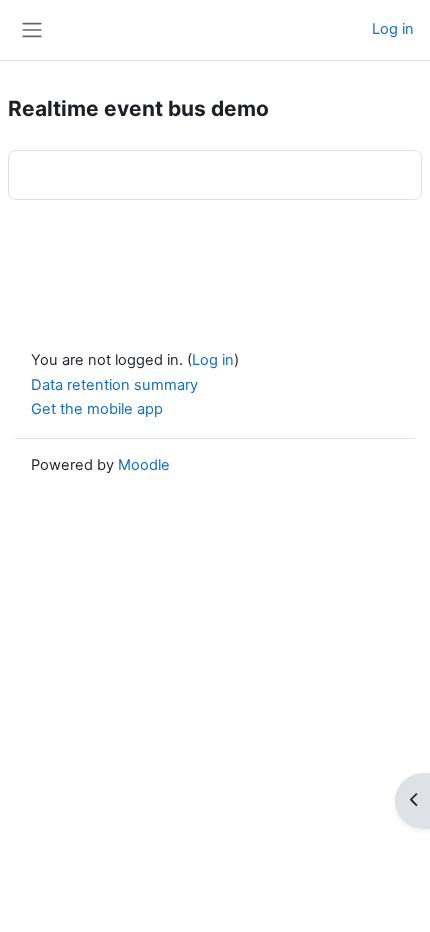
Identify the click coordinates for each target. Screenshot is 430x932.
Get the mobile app (97, 409)
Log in (393, 29)
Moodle (144, 465)
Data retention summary (114, 385)
